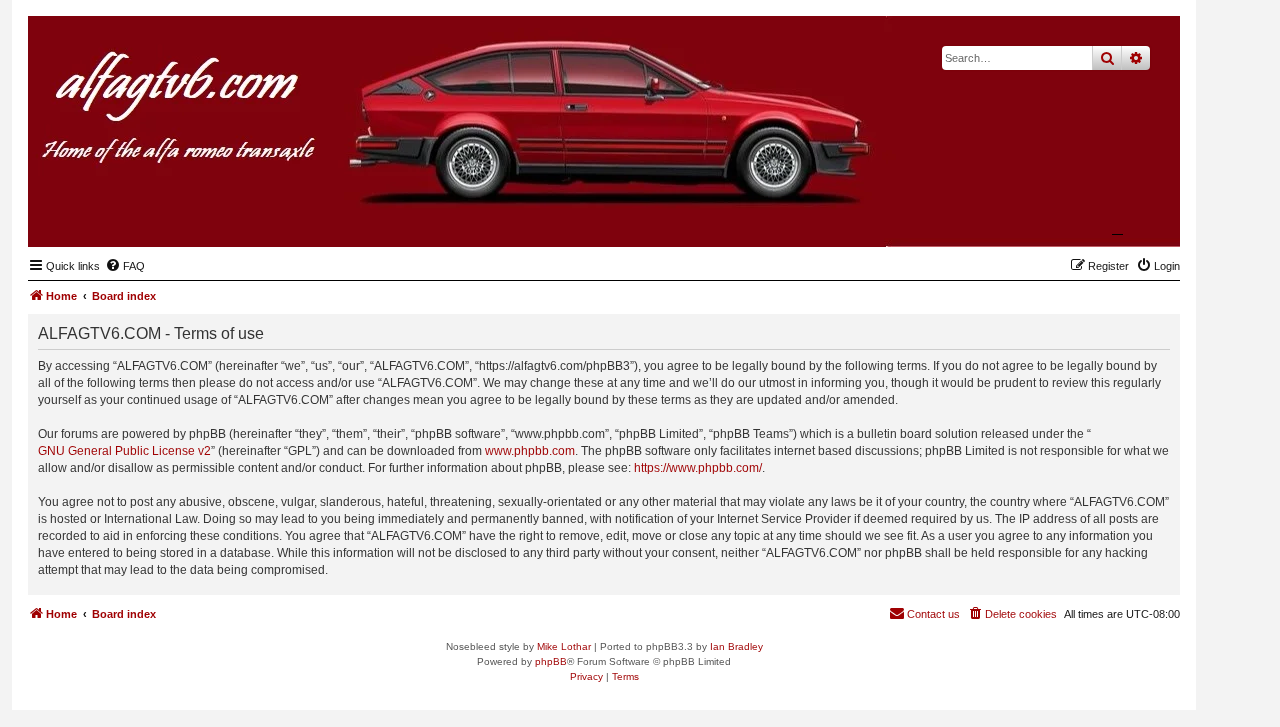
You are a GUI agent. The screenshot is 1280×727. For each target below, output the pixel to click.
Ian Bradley (736, 646)
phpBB (551, 661)
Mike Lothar (564, 646)
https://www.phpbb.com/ (698, 468)
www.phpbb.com (530, 451)
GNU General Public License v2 (124, 451)
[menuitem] (125, 266)
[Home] (1067, 216)
